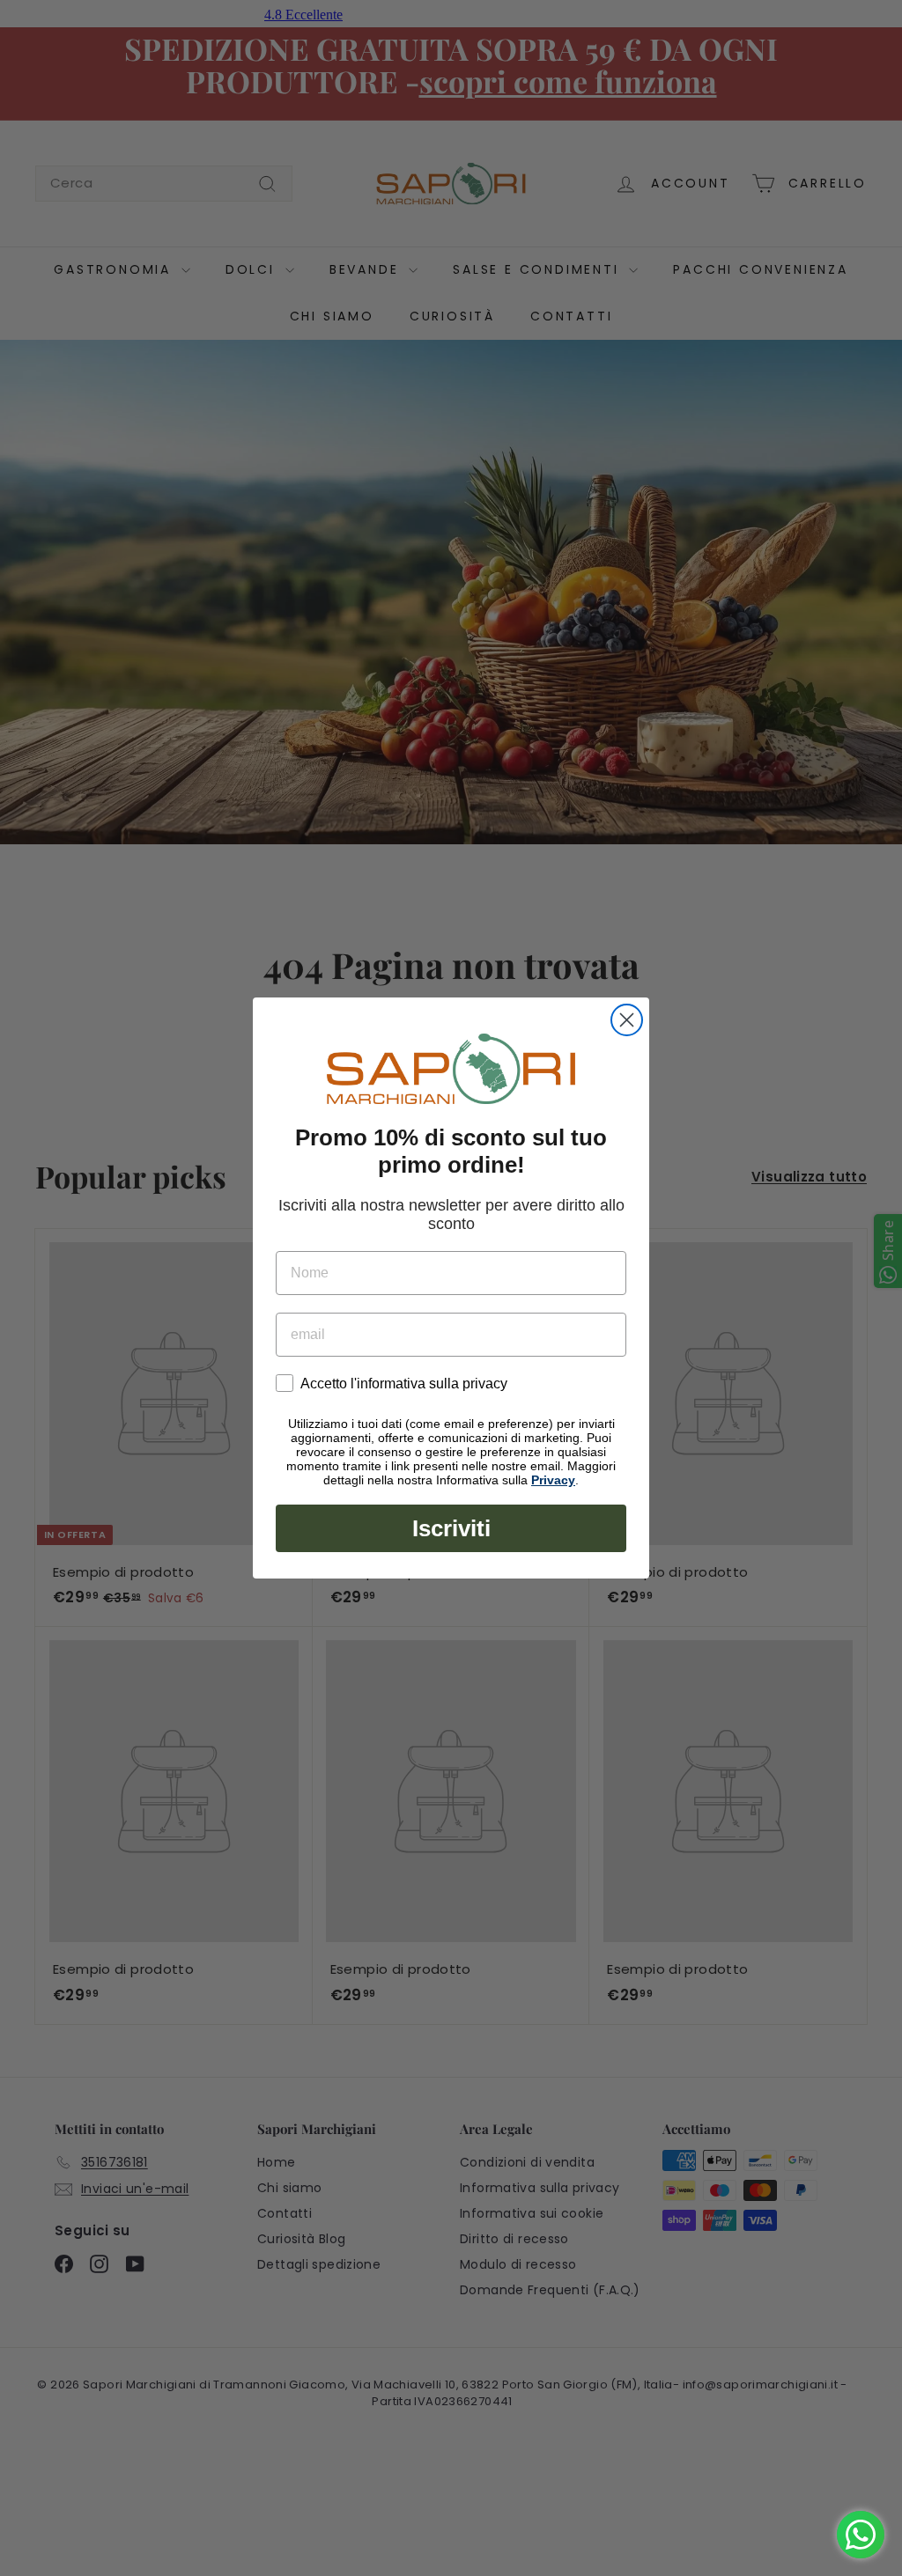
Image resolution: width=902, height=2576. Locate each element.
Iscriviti (451, 1528)
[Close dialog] (627, 1020)
